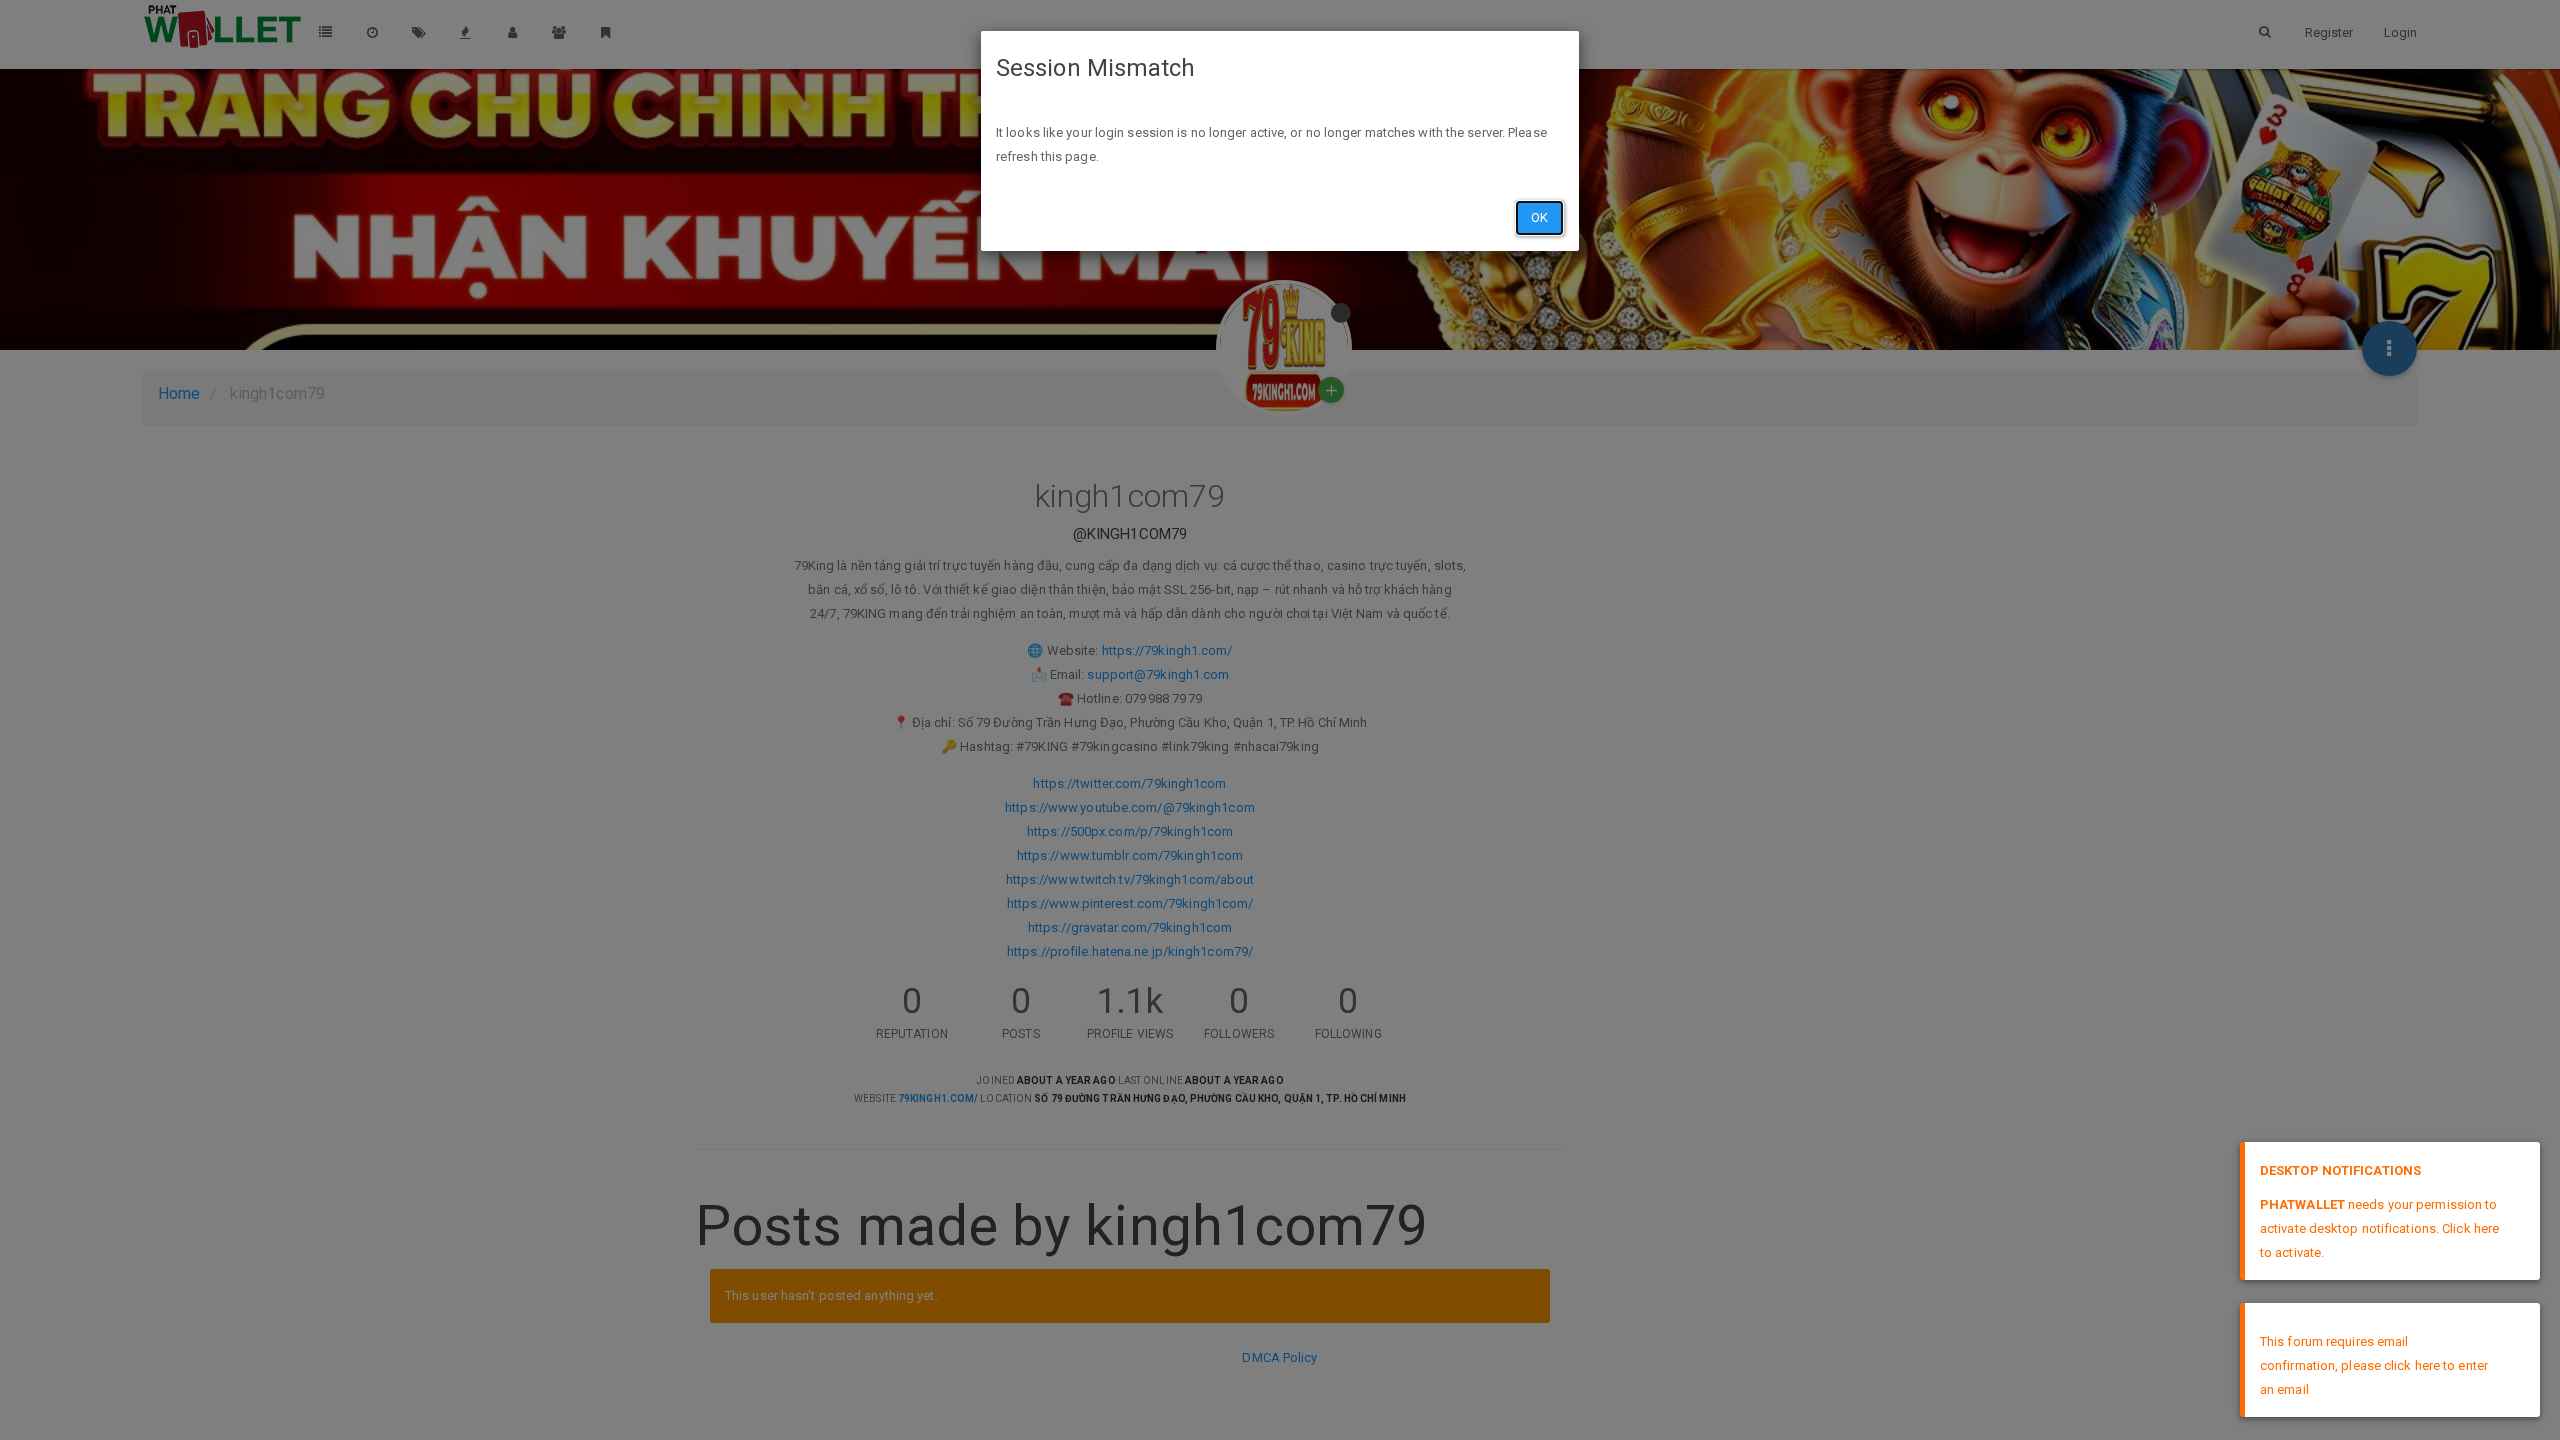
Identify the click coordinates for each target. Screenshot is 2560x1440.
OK (1539, 217)
